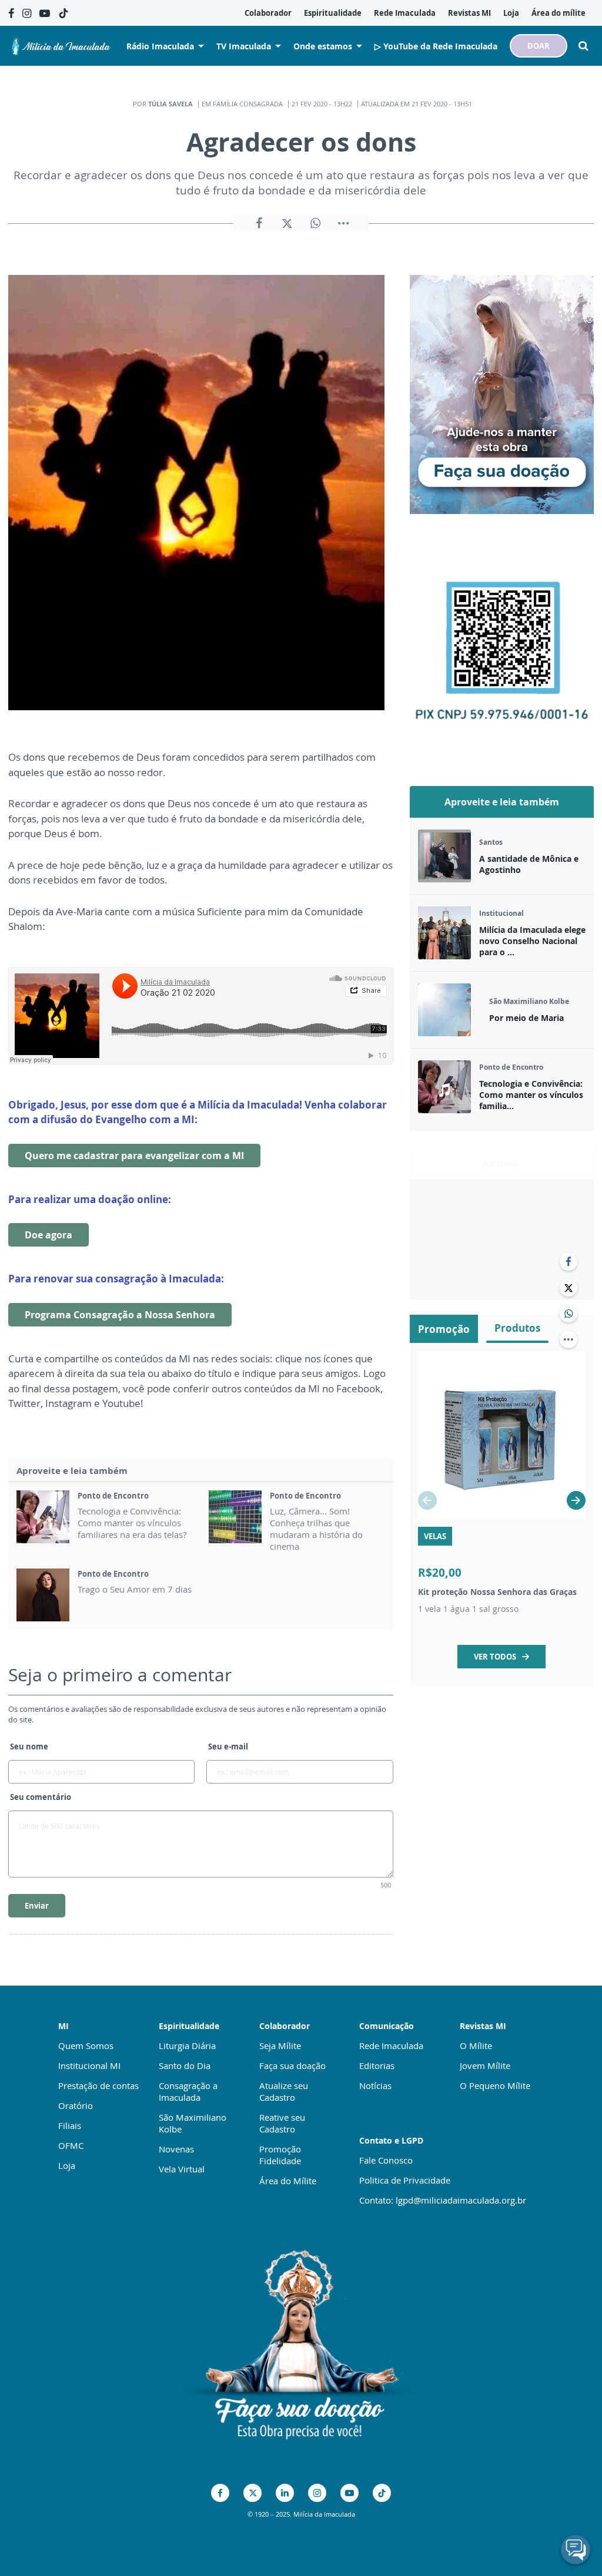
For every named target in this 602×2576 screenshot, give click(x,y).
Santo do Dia (185, 2065)
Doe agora (49, 1235)
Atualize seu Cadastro (284, 2091)
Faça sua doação (292, 2065)
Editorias (377, 2065)
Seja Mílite (280, 2046)
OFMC (71, 2145)
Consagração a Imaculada (188, 2091)
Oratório (76, 2105)
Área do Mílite (288, 2181)
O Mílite (476, 2046)
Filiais (70, 2125)
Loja (67, 2165)
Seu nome (29, 1747)
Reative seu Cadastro (282, 2123)
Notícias (375, 2085)
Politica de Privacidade (405, 2180)
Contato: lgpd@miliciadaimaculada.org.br (443, 2200)
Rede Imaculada (391, 2046)
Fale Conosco (386, 2160)
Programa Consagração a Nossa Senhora (120, 1315)
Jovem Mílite (485, 2065)
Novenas (176, 2149)
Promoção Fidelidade (280, 2155)
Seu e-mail (228, 1747)
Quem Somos (86, 2046)
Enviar (37, 1906)
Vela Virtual (182, 2169)
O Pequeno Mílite (495, 2085)
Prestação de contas (98, 2085)
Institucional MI (89, 2065)
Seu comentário (41, 1797)
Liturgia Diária (187, 2046)
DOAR (539, 46)
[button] (576, 1500)
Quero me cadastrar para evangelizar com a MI (134, 1156)
